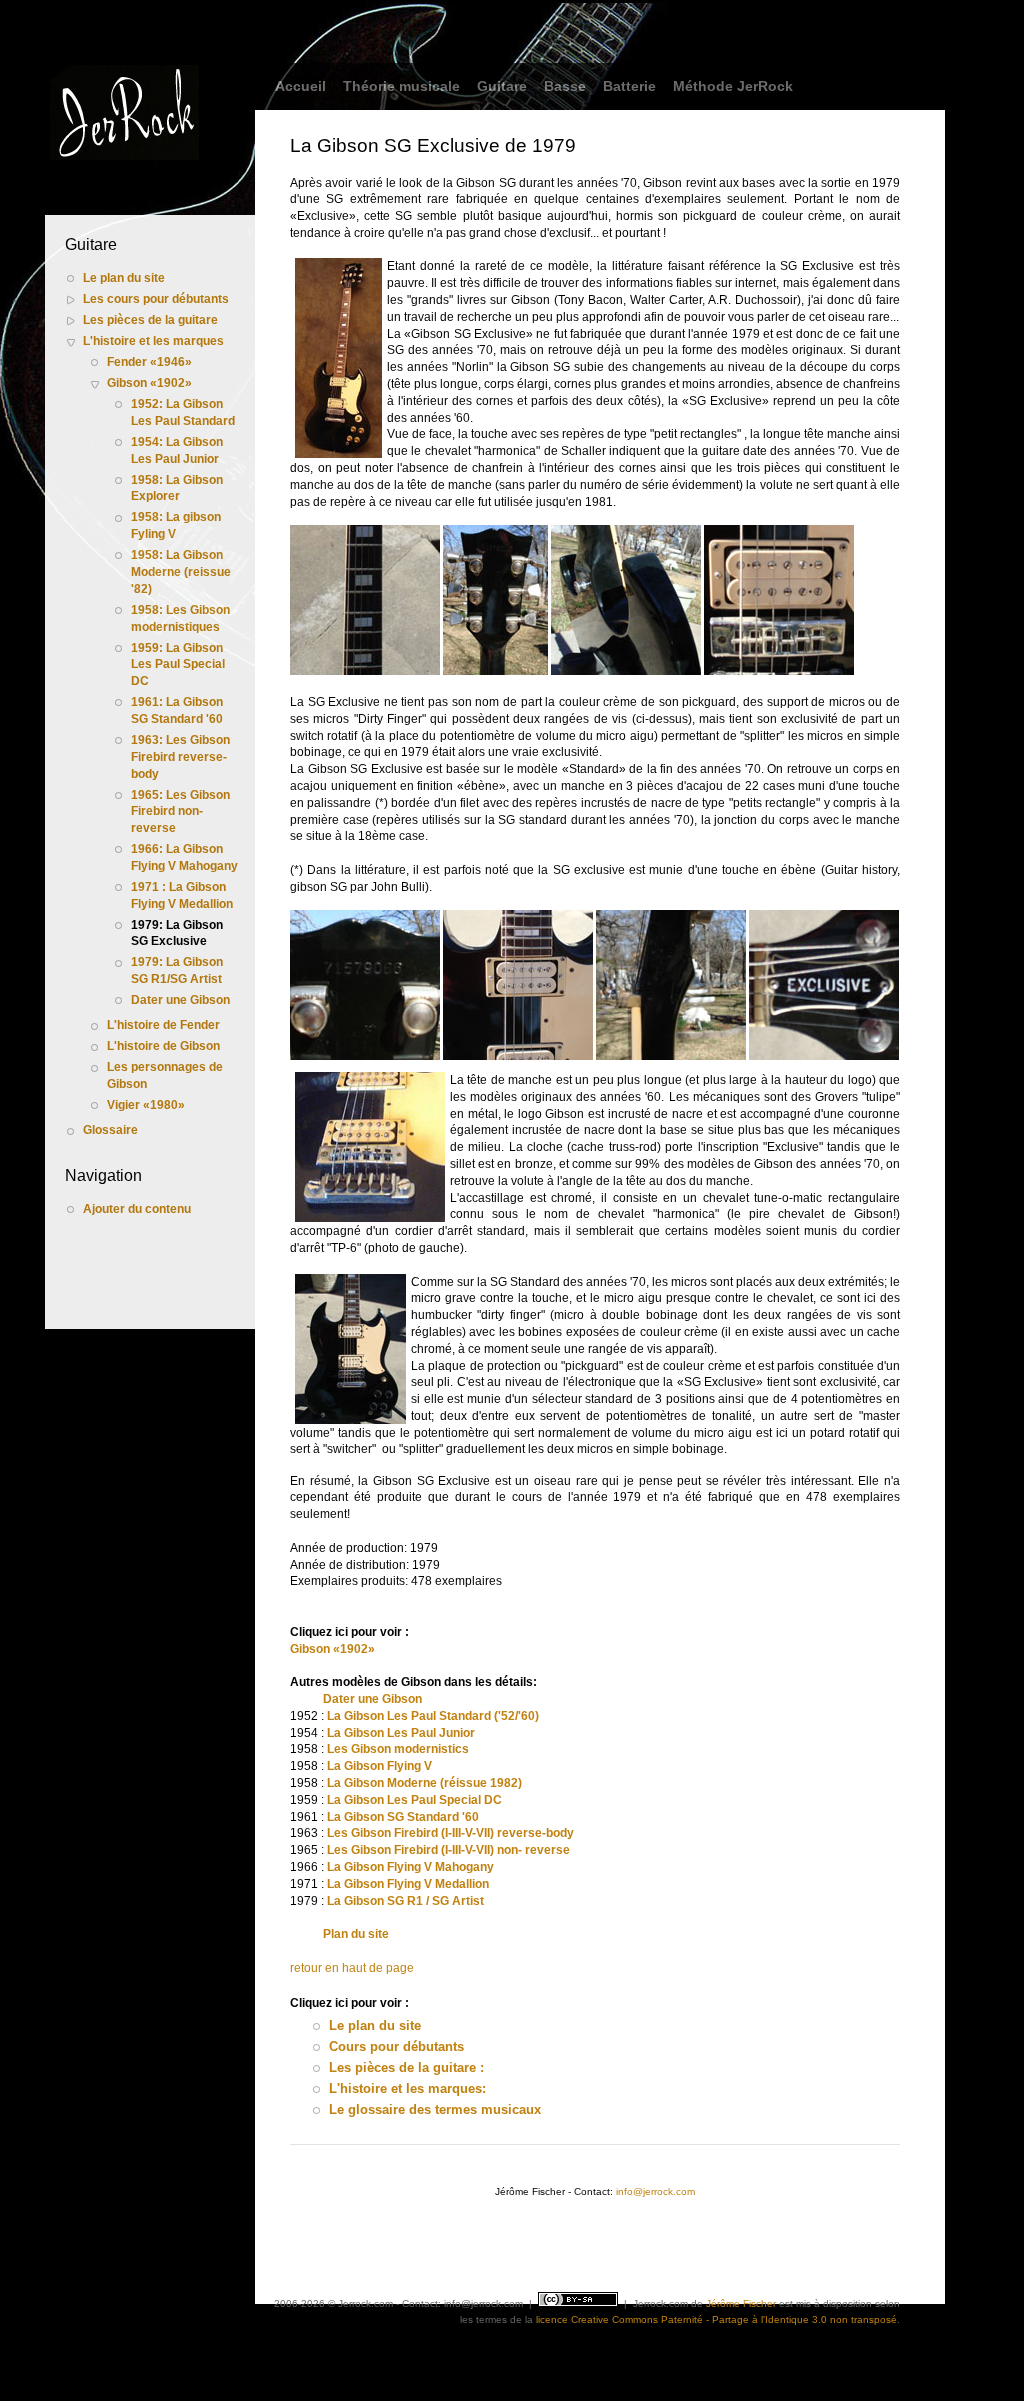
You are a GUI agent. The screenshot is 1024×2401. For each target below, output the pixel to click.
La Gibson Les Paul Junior (401, 1733)
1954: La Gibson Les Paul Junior (177, 450)
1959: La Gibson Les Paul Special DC (178, 665)
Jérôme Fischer (741, 2303)
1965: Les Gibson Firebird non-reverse (180, 812)
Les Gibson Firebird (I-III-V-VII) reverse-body (450, 1833)
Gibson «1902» (149, 383)
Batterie (629, 86)
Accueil (300, 86)
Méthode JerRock (733, 86)
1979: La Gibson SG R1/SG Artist (177, 970)
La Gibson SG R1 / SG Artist (405, 1901)
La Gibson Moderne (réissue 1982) (424, 1783)
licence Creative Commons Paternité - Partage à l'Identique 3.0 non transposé (716, 2319)
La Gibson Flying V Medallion (408, 1884)
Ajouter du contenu (137, 1209)
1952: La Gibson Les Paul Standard (183, 412)
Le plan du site (124, 278)
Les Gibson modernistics (396, 1749)
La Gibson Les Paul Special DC (414, 1800)
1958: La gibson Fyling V (176, 525)
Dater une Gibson (180, 1000)
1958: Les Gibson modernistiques (180, 618)
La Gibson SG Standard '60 (403, 1817)
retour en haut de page (352, 1968)
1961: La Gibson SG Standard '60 (177, 710)
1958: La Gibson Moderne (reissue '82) (181, 572)
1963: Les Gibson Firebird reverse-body (180, 757)
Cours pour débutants (396, 2046)
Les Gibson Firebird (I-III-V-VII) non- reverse (448, 1850)
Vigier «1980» (146, 1105)
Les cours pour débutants (156, 299)
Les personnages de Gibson (165, 1075)
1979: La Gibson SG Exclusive (177, 933)
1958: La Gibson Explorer (177, 488)
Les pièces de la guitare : (406, 2067)
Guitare (502, 86)
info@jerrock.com (655, 2191)
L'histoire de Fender (163, 1025)
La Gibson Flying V (378, 1766)
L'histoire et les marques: (407, 2088)
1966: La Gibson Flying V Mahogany (184, 857)
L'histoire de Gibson (163, 1046)
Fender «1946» (149, 362)
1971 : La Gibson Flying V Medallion (182, 895)
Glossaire (110, 1130)
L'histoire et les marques (153, 341)
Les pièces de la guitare (150, 320)
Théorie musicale (401, 86)
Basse (565, 86)
